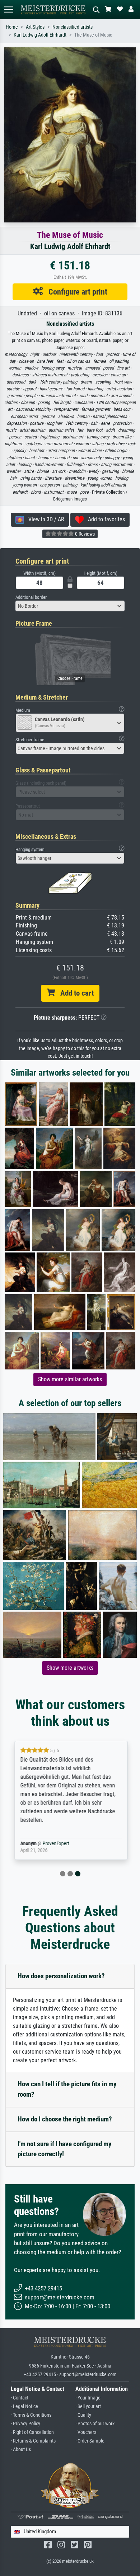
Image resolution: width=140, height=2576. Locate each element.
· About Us (21, 2450)
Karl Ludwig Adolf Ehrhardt (40, 35)
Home (12, 27)
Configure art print (75, 292)
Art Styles (35, 27)
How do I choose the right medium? (65, 2119)
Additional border (31, 597)
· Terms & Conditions (31, 2415)
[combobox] (70, 606)
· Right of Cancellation (32, 2432)
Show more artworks (70, 1668)
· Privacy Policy (25, 2424)
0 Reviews (84, 534)
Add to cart (74, 993)
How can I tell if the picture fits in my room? (67, 2089)
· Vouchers (86, 2432)
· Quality (83, 2415)
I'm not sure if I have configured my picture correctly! (64, 2149)
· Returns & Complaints (33, 2441)
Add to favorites (104, 519)
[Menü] (9, 10)
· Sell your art (88, 2406)
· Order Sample (90, 2441)
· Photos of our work (95, 2424)
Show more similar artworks (70, 1379)
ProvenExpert (55, 1844)
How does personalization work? (61, 1976)
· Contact (20, 2398)
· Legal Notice (24, 2406)
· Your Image (88, 2398)
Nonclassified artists (73, 27)
